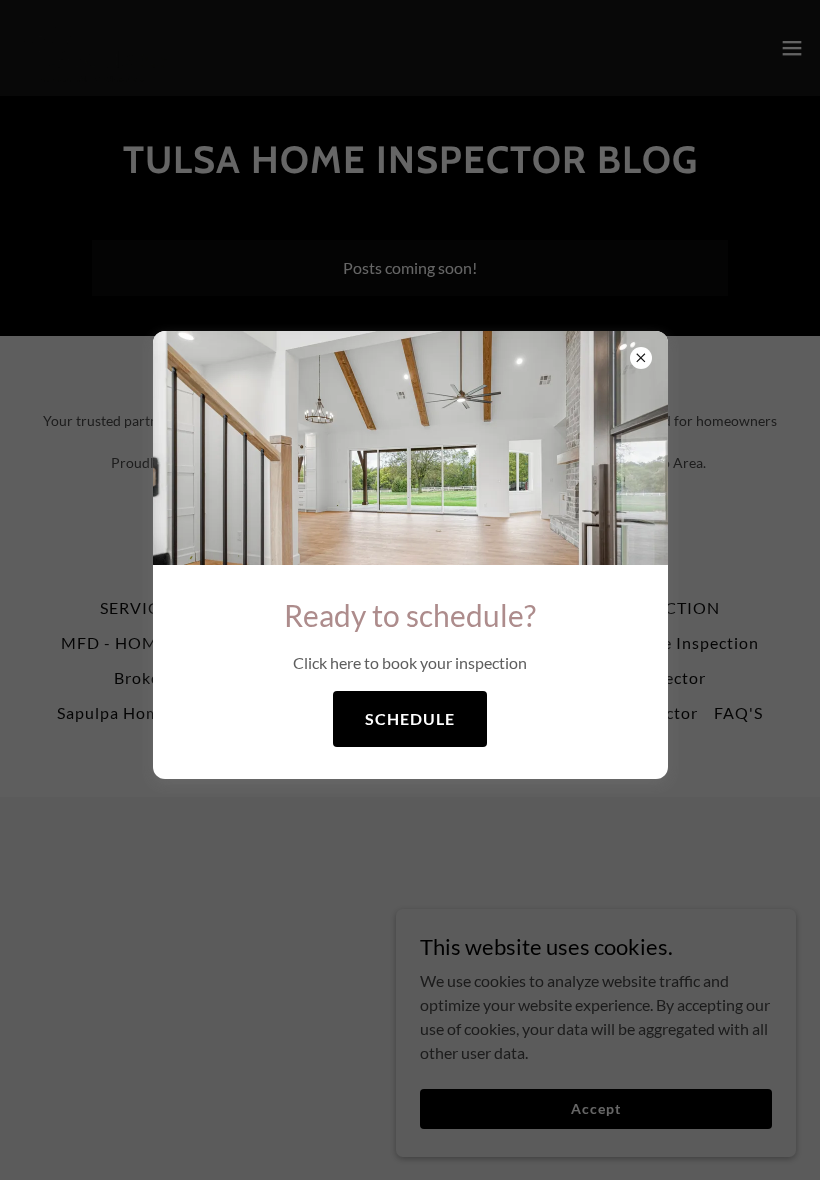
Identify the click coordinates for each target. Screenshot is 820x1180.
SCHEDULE (410, 718)
